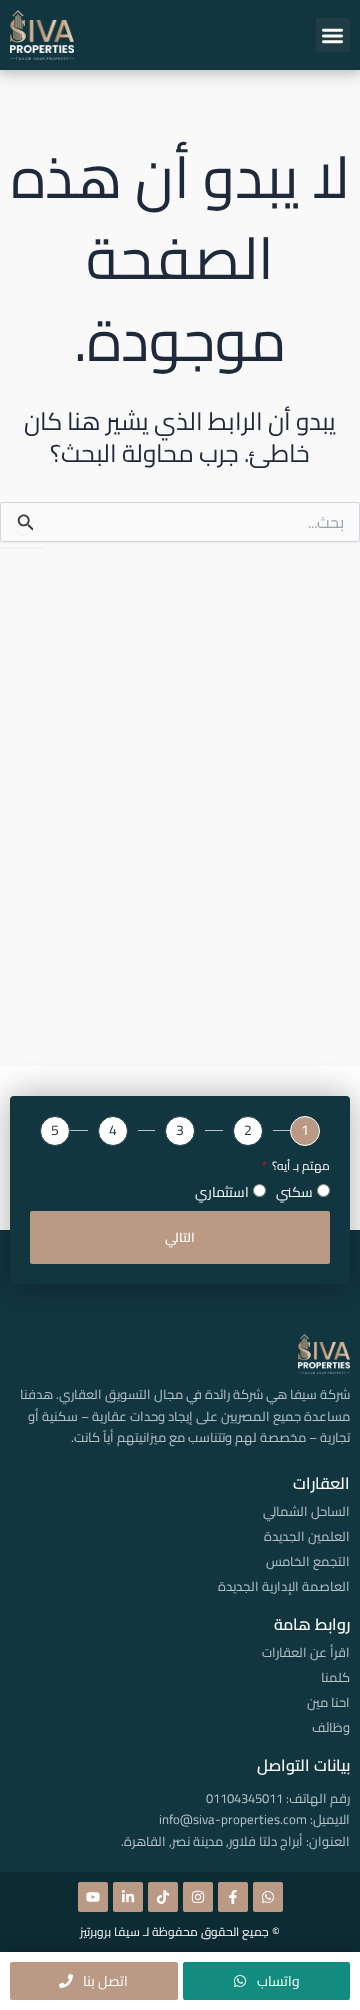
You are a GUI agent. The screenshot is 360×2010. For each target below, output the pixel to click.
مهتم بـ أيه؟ (299, 1166)
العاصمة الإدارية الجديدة (284, 1586)
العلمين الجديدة (307, 1536)
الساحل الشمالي (306, 1511)
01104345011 (244, 1798)
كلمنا (335, 1677)
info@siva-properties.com (233, 1819)
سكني (294, 1192)
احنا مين (328, 1702)
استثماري (222, 1192)
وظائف (331, 1727)
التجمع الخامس (308, 1561)
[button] (333, 35)
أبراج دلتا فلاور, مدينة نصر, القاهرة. (212, 1841)
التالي (180, 1237)
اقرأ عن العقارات (306, 1652)
